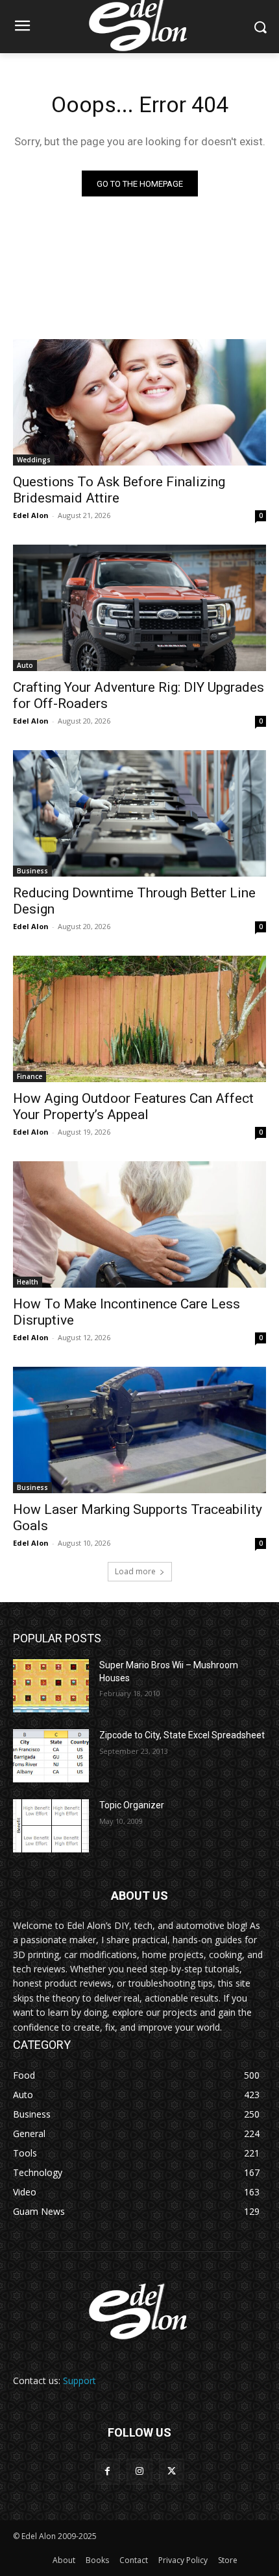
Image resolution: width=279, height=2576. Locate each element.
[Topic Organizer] (51, 1826)
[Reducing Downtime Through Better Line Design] (139, 813)
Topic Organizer (132, 1805)
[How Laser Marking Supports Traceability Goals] (139, 1430)
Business (32, 871)
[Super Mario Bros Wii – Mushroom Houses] (51, 1686)
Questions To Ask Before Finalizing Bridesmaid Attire (119, 490)
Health (28, 1282)
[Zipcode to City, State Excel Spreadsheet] (51, 1756)
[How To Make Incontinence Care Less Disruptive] (139, 1224)
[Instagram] (139, 2471)
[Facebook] (107, 2471)
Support (79, 2381)
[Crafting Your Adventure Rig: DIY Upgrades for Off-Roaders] (139, 608)
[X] (172, 2471)
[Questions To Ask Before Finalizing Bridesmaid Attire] (139, 402)
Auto (25, 665)
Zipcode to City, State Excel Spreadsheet (182, 1735)
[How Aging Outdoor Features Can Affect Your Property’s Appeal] (139, 1019)
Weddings (34, 460)
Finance (30, 1076)
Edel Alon (31, 515)
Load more (135, 1571)
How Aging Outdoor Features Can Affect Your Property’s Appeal (133, 1106)
